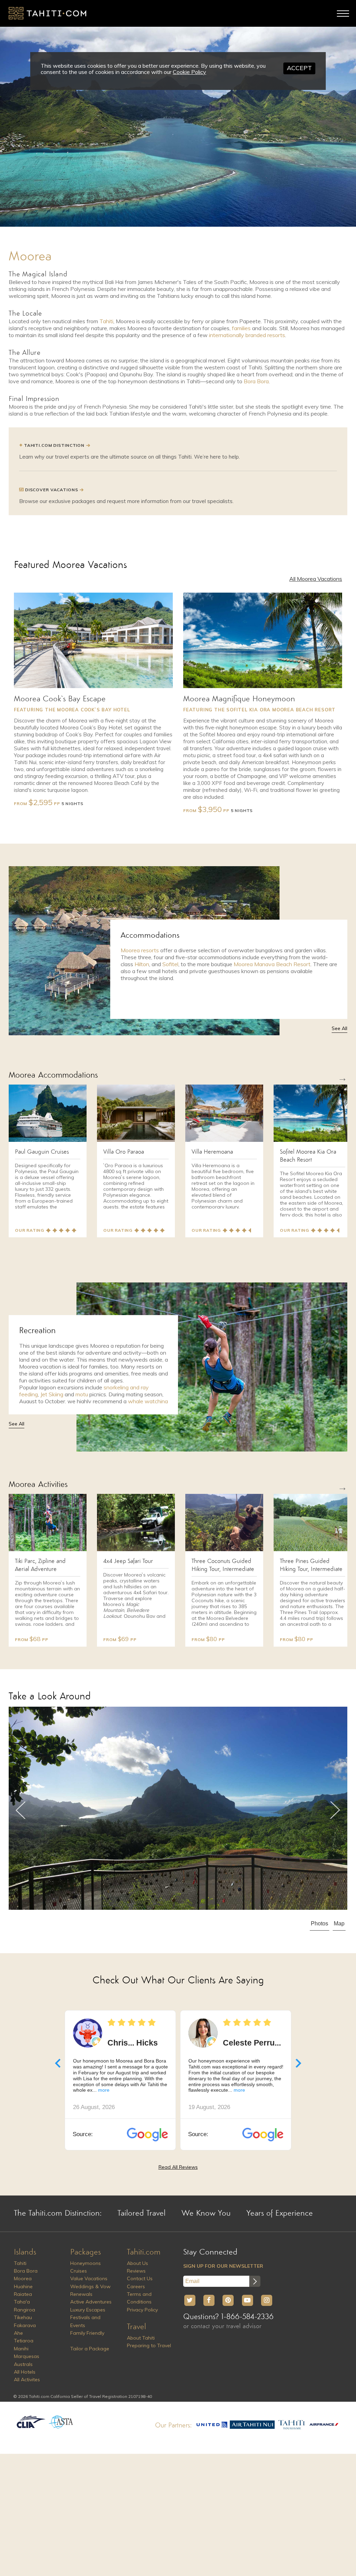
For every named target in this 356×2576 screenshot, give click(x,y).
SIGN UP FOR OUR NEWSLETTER (223, 2266)
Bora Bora (256, 381)
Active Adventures (91, 2302)
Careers (136, 2286)
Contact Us (140, 2278)
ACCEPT (299, 68)
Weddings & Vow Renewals (90, 2290)
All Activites (27, 2380)
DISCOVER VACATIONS (51, 490)
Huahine (23, 2286)
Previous (21, 1810)
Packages (86, 2252)
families (241, 328)
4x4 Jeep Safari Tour (128, 1561)
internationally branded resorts (247, 335)
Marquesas (27, 2356)
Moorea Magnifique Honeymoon (239, 699)
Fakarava (25, 2325)
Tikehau (23, 2317)
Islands (25, 2252)
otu (84, 1394)
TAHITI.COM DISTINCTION (54, 445)
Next (335, 1810)
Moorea (23, 2278)
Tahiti (106, 321)
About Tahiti (141, 2338)
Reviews (136, 2271)
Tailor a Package (90, 2349)
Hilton (142, 964)
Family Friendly (87, 2333)
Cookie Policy (189, 72)
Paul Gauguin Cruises (42, 1152)
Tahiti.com (144, 2252)
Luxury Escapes (88, 2310)
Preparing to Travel (149, 2345)
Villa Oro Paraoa (124, 1152)
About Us (137, 2263)
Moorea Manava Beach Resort (272, 964)
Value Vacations (89, 2278)
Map (339, 1923)
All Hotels (25, 2372)
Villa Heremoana (212, 1152)
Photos (319, 1923)
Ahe (18, 2333)
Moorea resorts (140, 950)
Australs (23, 2364)
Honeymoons (86, 2263)
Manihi (21, 2349)
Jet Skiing (52, 1394)
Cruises (79, 2271)
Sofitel (170, 964)
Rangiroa (25, 2310)
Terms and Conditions (139, 2298)
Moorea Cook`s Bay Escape (60, 699)
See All (339, 1028)
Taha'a (22, 2302)
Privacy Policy (142, 2310)
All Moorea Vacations (316, 579)
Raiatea (23, 2294)
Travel (136, 2327)
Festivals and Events (85, 2321)
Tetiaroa (24, 2341)
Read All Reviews (178, 2167)
